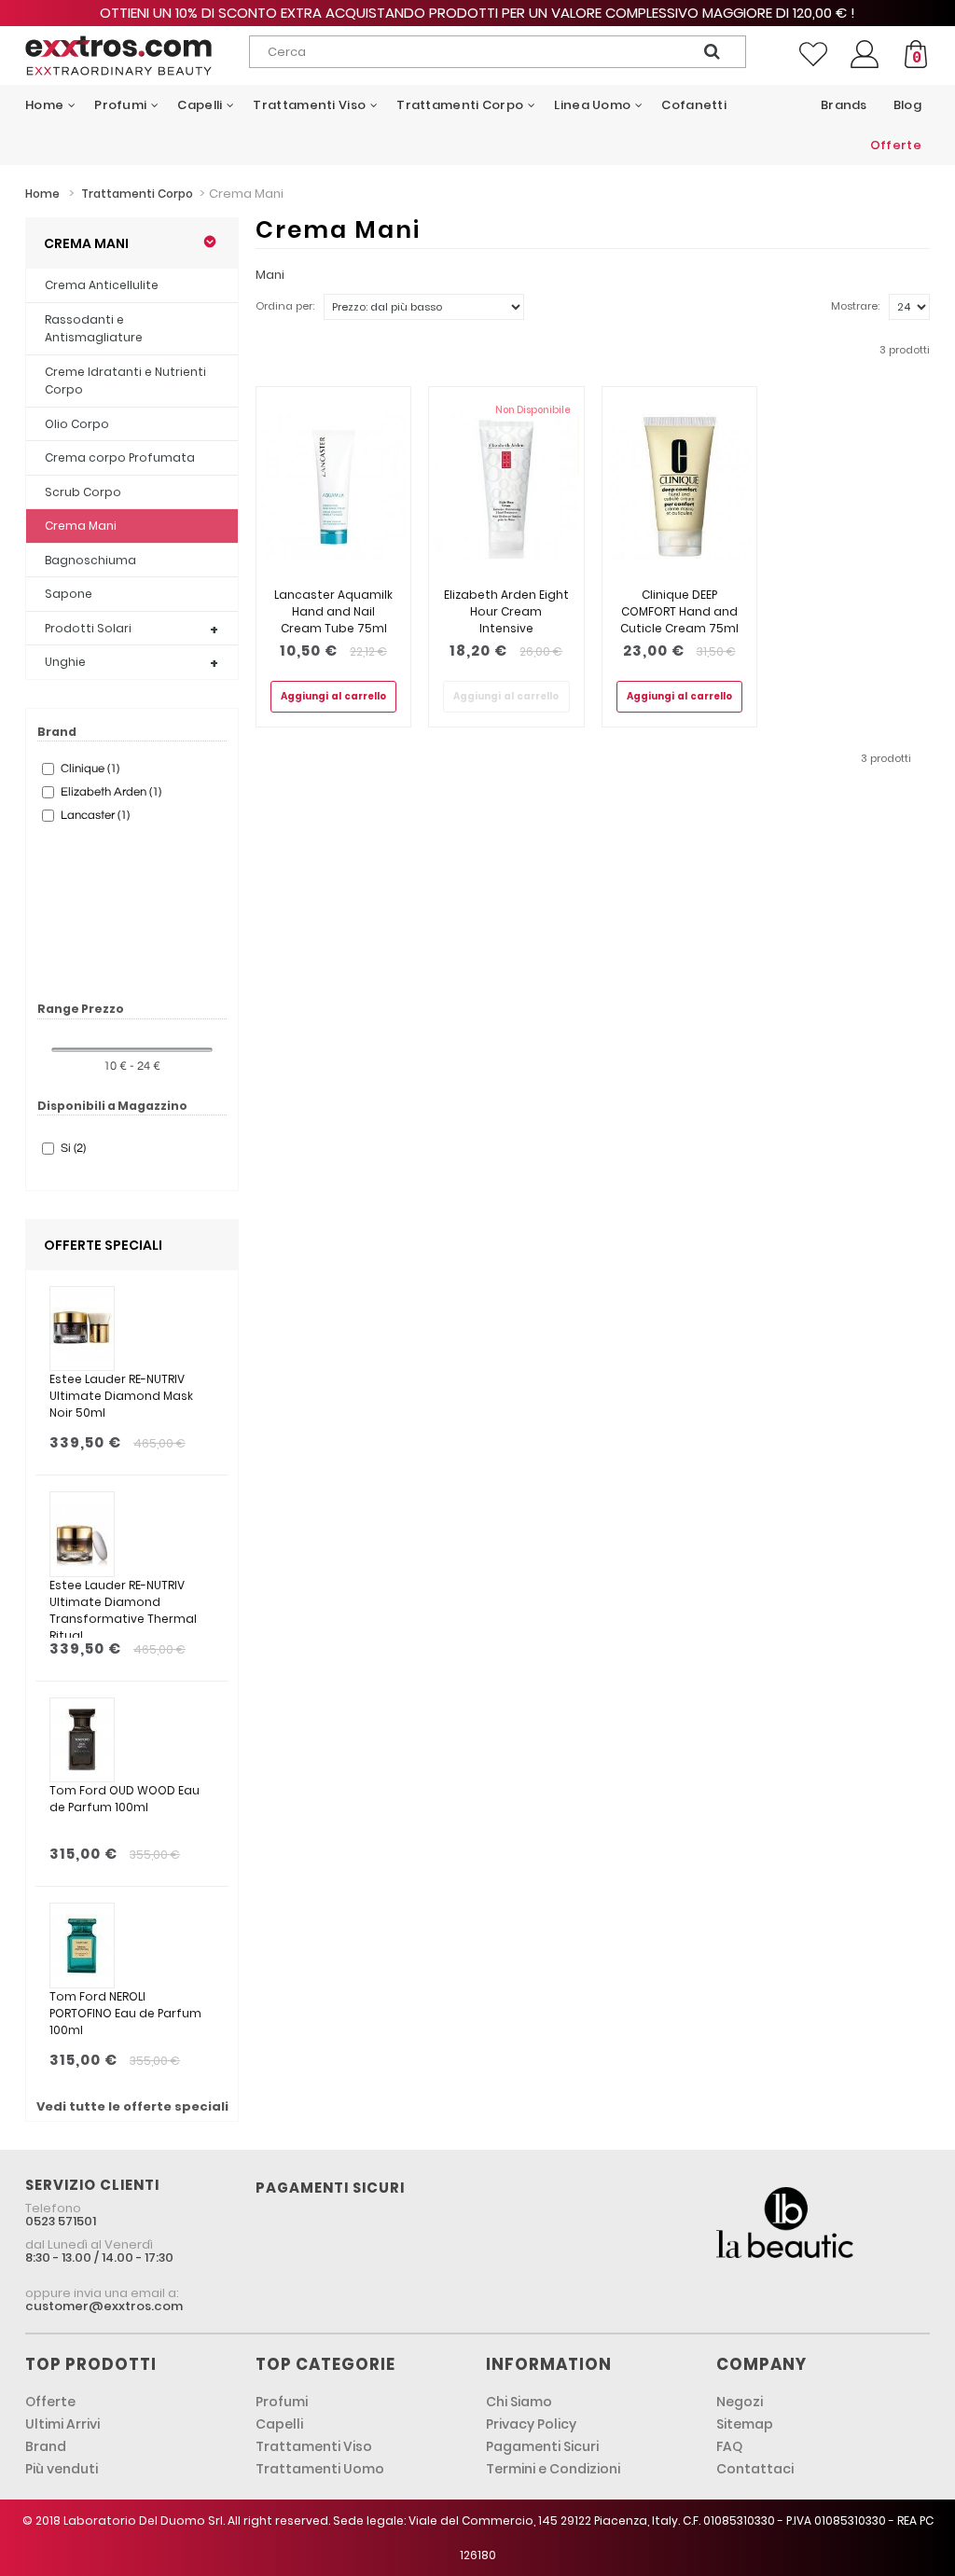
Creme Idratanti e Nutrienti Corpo (125, 381)
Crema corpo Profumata (120, 457)
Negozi (740, 2402)
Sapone (69, 594)
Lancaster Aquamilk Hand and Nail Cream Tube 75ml (333, 611)
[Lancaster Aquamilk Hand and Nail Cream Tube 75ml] (333, 487)
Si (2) (73, 1148)
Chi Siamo (519, 2402)
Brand (46, 2446)
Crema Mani (81, 526)
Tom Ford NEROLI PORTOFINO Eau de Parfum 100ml (125, 2013)
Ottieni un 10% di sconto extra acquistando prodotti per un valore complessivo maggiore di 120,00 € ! (477, 13)
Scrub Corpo (83, 492)
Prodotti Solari (88, 628)
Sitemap (745, 2424)
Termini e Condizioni (553, 2469)
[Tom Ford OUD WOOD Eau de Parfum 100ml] (82, 1740)
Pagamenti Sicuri (542, 2446)
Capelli (279, 2424)
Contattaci (755, 2469)
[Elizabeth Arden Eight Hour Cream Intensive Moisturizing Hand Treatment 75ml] (506, 487)
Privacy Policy (531, 2424)
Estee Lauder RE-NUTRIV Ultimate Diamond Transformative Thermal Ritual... (123, 1607)
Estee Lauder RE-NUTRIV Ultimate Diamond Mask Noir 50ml (121, 1396)
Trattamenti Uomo (320, 2469)
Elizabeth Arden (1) (111, 792)
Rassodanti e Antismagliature (94, 329)
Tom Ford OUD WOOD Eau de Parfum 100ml (125, 1799)
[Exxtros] (118, 55)
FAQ (729, 2446)
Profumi (282, 2402)
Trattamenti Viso (314, 2446)
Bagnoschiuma (90, 560)
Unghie (65, 662)
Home (42, 194)
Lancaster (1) (95, 815)
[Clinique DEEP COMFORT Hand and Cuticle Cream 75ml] (679, 487)
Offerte (50, 2402)
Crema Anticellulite (102, 285)
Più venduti (62, 2469)
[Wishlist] (813, 54)
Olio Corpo (77, 424)
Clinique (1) (90, 769)
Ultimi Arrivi (62, 2424)
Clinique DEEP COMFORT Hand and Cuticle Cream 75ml (679, 611)
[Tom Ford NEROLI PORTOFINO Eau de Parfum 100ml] (82, 1946)
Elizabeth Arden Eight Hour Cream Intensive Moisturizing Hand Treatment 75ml (506, 628)
